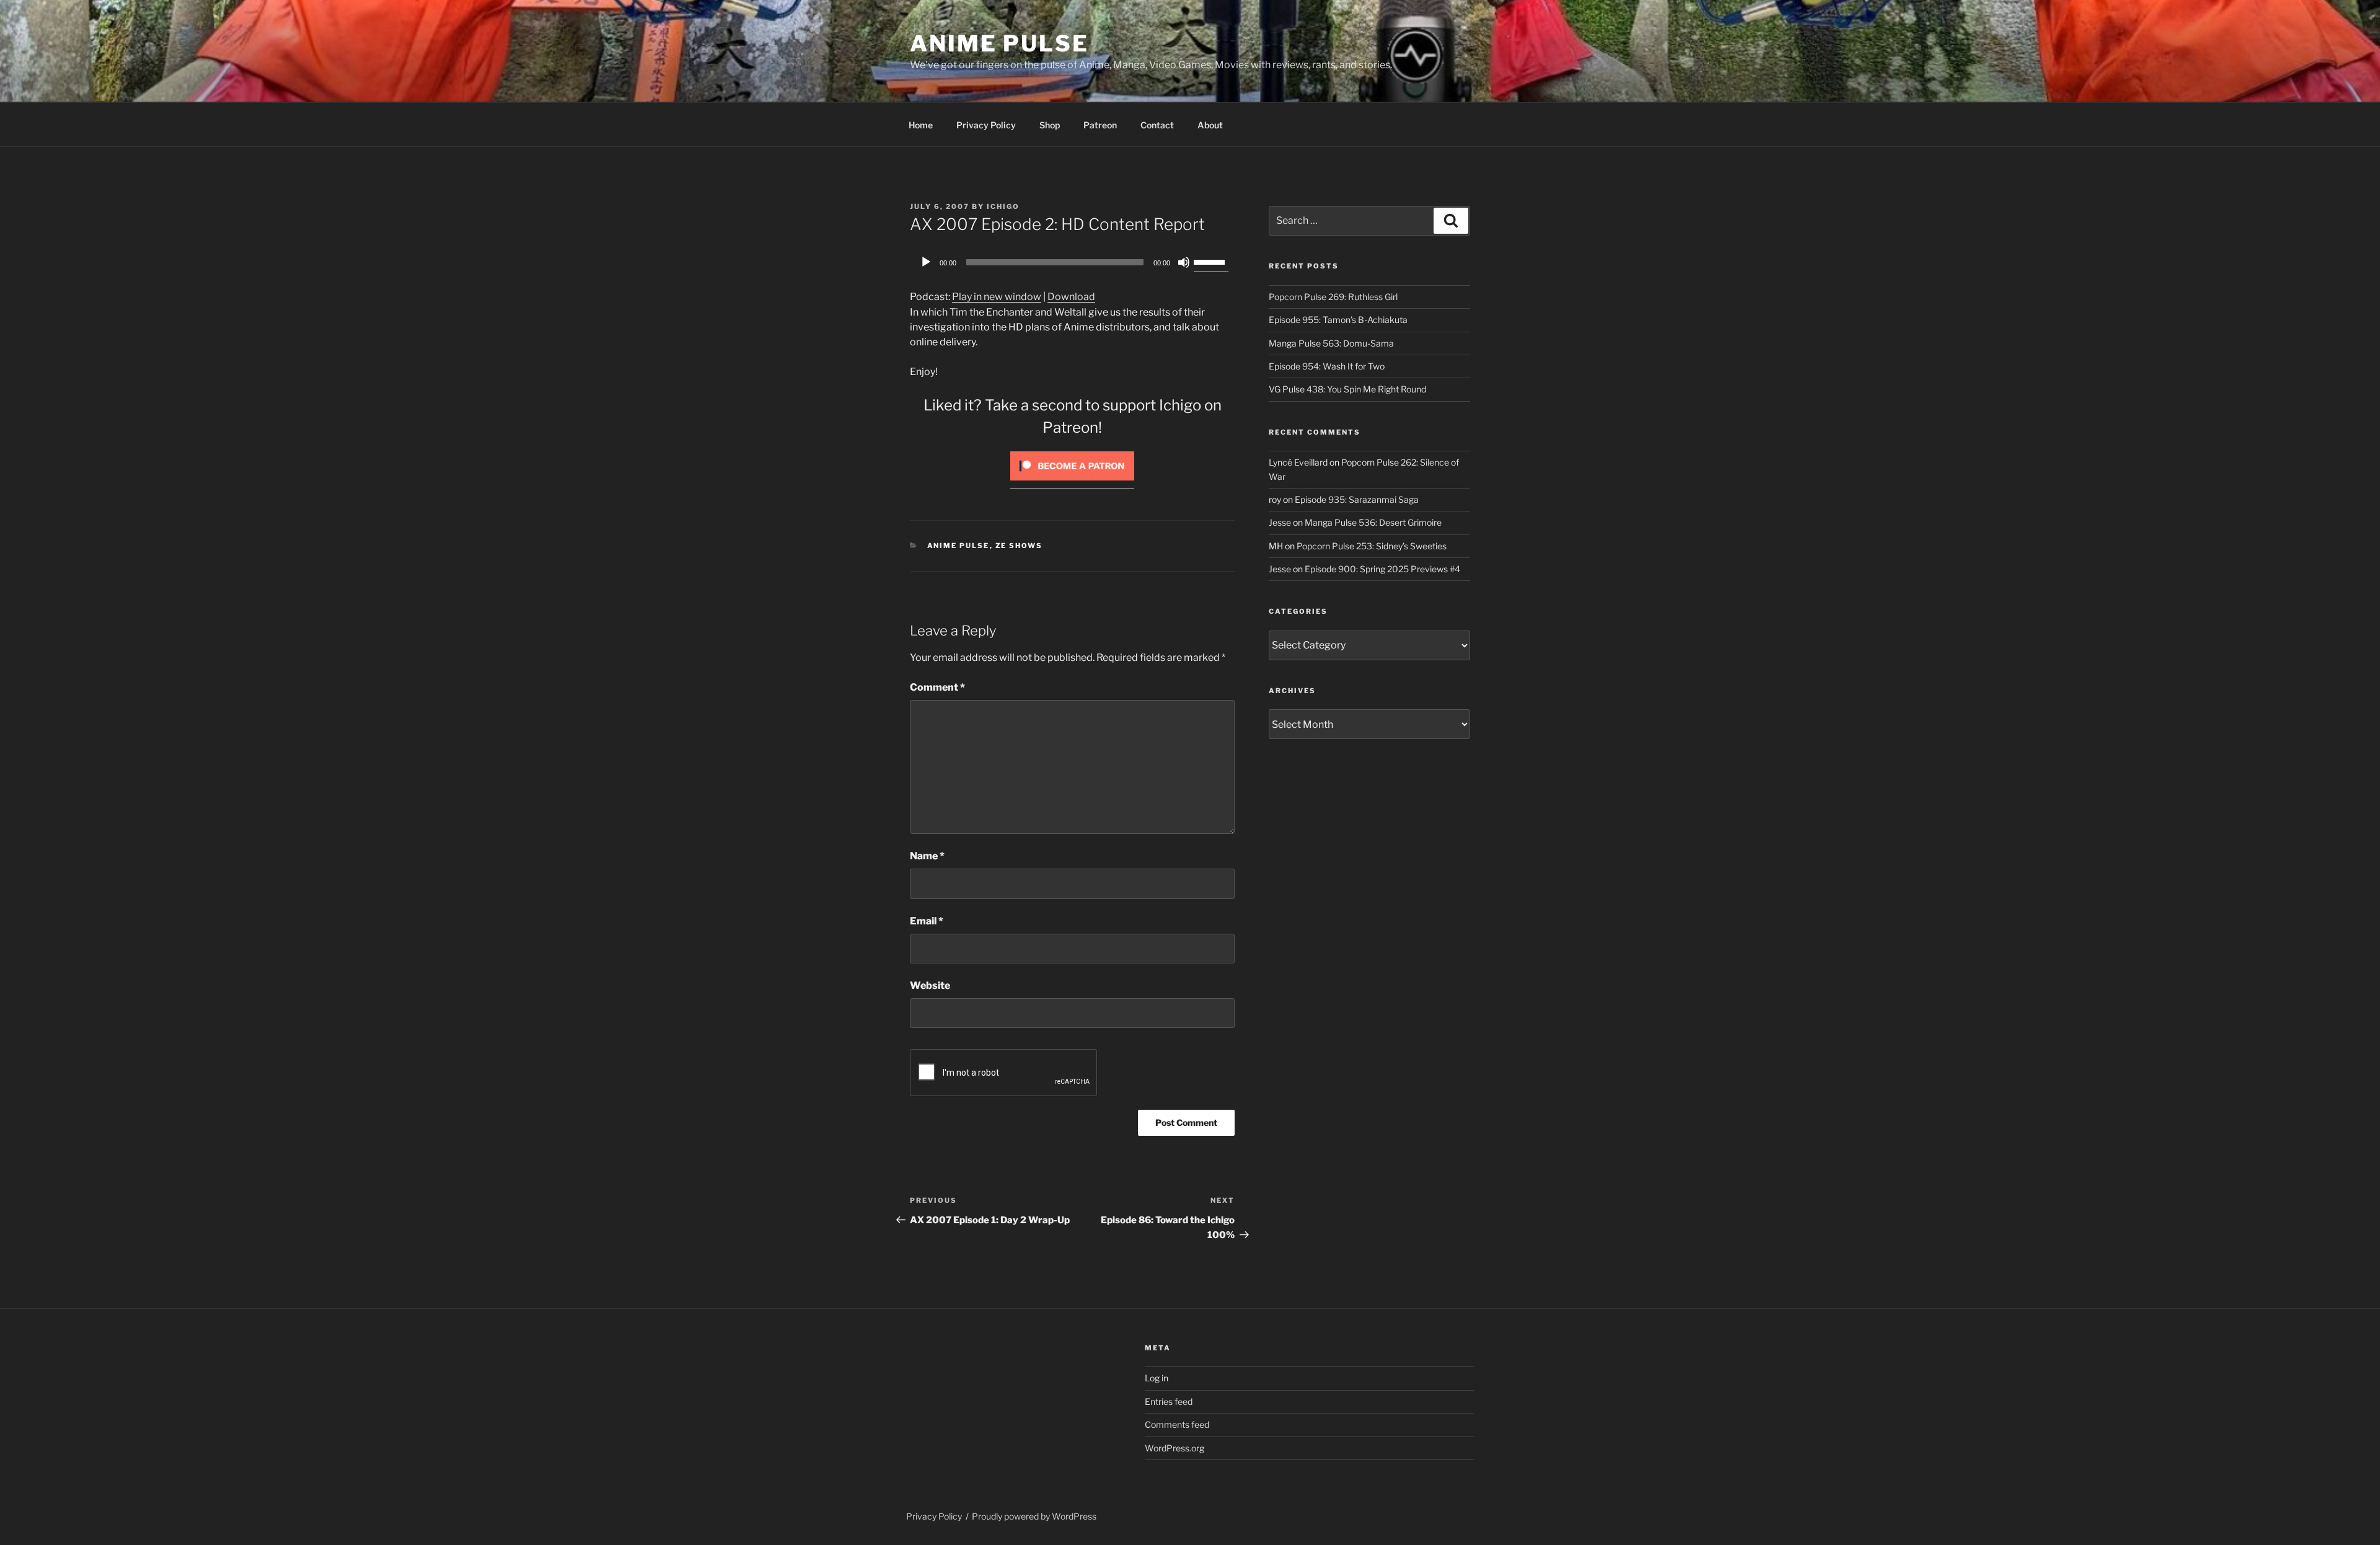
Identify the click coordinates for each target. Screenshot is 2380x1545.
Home (921, 125)
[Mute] (1184, 262)
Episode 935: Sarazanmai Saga (1357, 499)
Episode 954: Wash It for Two (1327, 366)
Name (927, 856)
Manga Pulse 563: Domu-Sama (1331, 343)
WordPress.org (1175, 1448)
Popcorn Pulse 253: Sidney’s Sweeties (1372, 546)
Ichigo (1003, 206)
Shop (1050, 125)
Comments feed (1177, 1424)
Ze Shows (1019, 546)
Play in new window (997, 297)
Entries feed (1169, 1401)
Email (927, 921)
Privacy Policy (986, 125)
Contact (1157, 125)
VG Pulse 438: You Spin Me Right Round (1347, 389)
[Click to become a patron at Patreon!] (1072, 483)
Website (930, 985)
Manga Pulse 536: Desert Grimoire (1373, 522)
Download (1071, 297)
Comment (937, 687)
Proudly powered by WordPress (1034, 1516)
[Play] (926, 262)
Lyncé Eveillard (1298, 462)
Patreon (1100, 125)
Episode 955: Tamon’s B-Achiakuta (1338, 320)
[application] (1072, 262)
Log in (1157, 1378)
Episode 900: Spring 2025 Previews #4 (1382, 569)
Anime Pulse (999, 43)
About (1210, 125)
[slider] (1211, 261)
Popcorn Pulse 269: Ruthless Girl (1333, 297)
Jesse (1280, 522)
